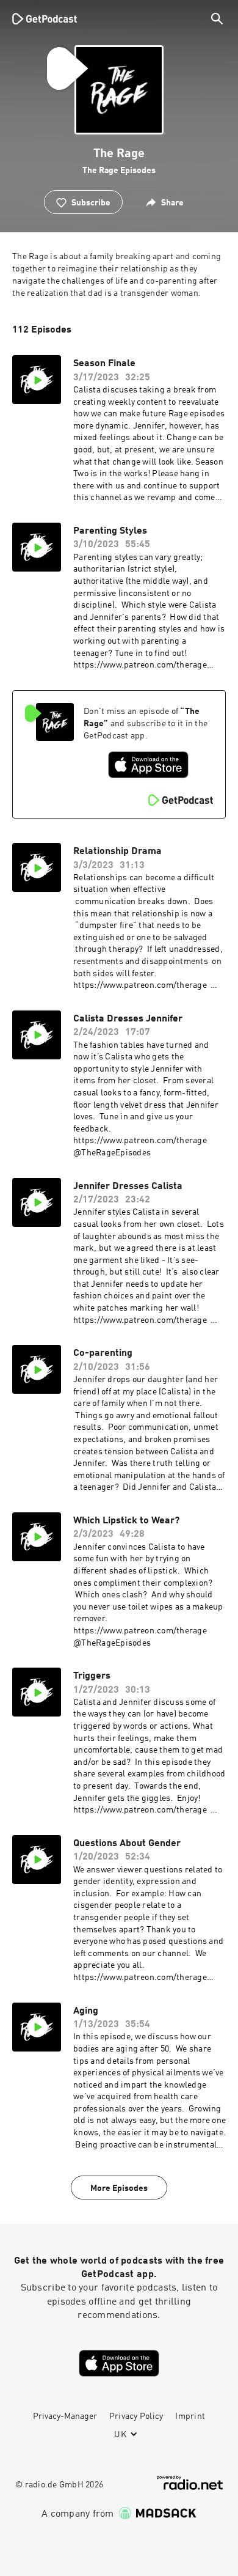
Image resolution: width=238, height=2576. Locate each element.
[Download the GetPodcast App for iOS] (148, 765)
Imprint (190, 2416)
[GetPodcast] (45, 18)
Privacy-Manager (65, 2416)
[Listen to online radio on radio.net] (190, 2483)
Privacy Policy (136, 2416)
